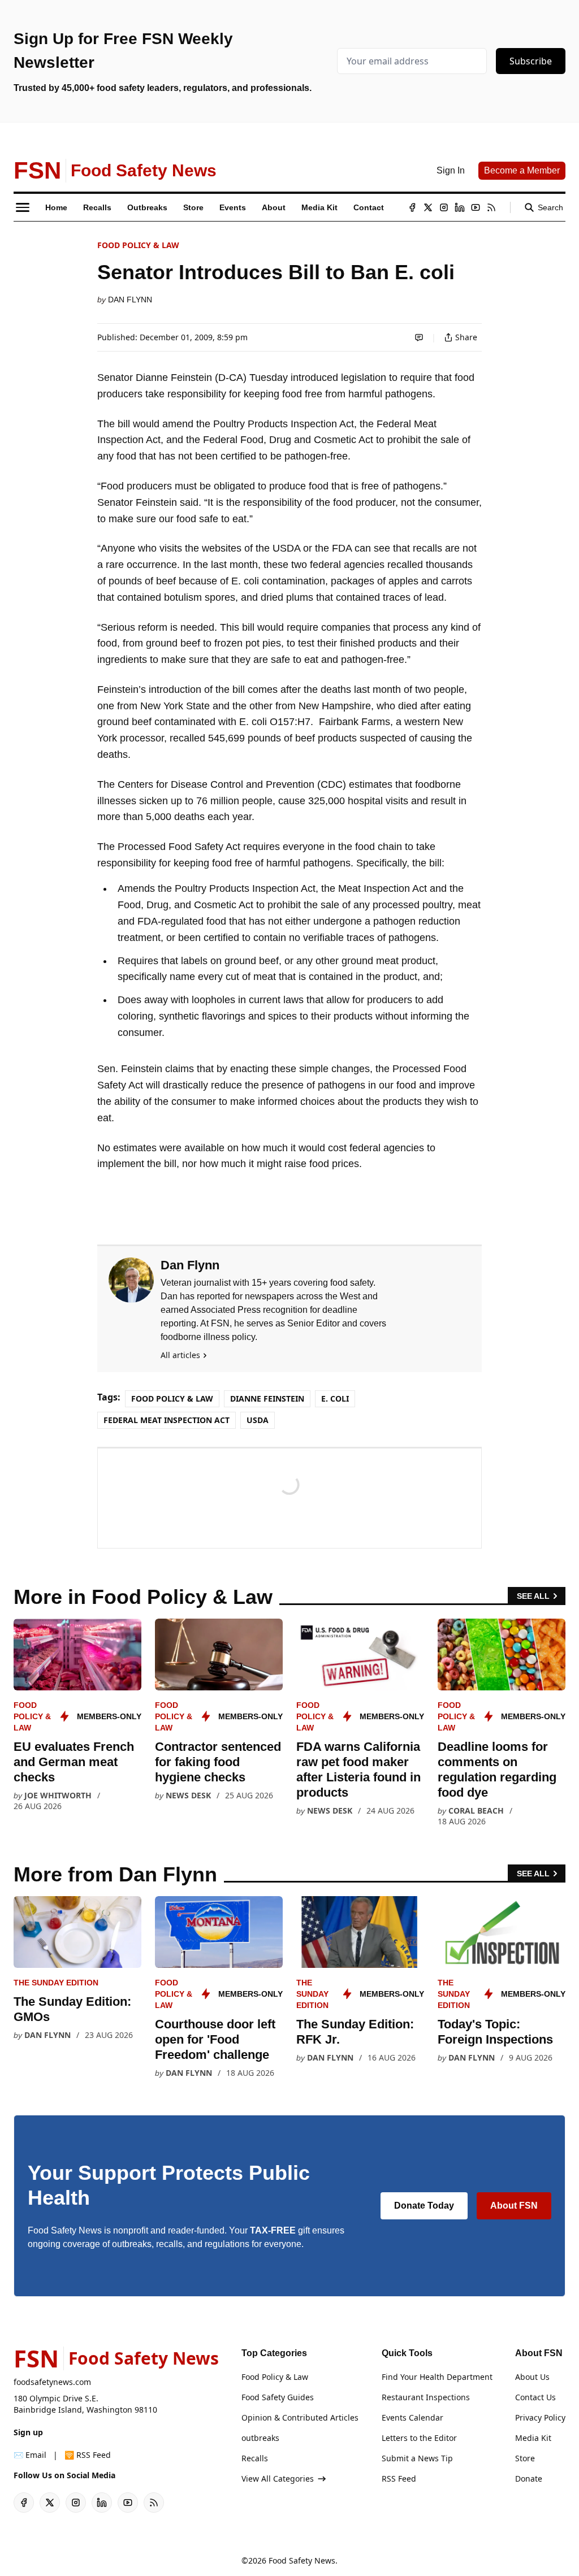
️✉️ (30, 2455)
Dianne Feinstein (267, 1398)
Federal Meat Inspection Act (167, 1420)
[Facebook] (412, 207)
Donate (529, 2479)
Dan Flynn (130, 300)
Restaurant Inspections (426, 2397)
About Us (532, 2377)
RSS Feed (399, 2479)
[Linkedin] (460, 207)
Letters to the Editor (419, 2438)
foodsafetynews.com (52, 2382)
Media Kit (533, 2438)
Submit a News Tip (417, 2458)
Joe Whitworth (58, 1795)
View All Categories (278, 2479)
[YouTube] (476, 207)
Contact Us (535, 2397)
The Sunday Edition (56, 1983)
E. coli (335, 1398)
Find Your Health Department (437, 2377)
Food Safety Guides (278, 2397)
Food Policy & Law (138, 245)
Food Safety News (302, 2560)
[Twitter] (428, 207)
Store (525, 2458)
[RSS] (491, 207)
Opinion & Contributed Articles (300, 2417)
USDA (258, 1420)
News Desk (188, 1795)
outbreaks (260, 2438)
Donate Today (424, 2206)
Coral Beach (476, 1810)
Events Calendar (412, 2417)
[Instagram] (444, 207)
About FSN (514, 2206)
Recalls (255, 2458)
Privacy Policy (540, 2417)
